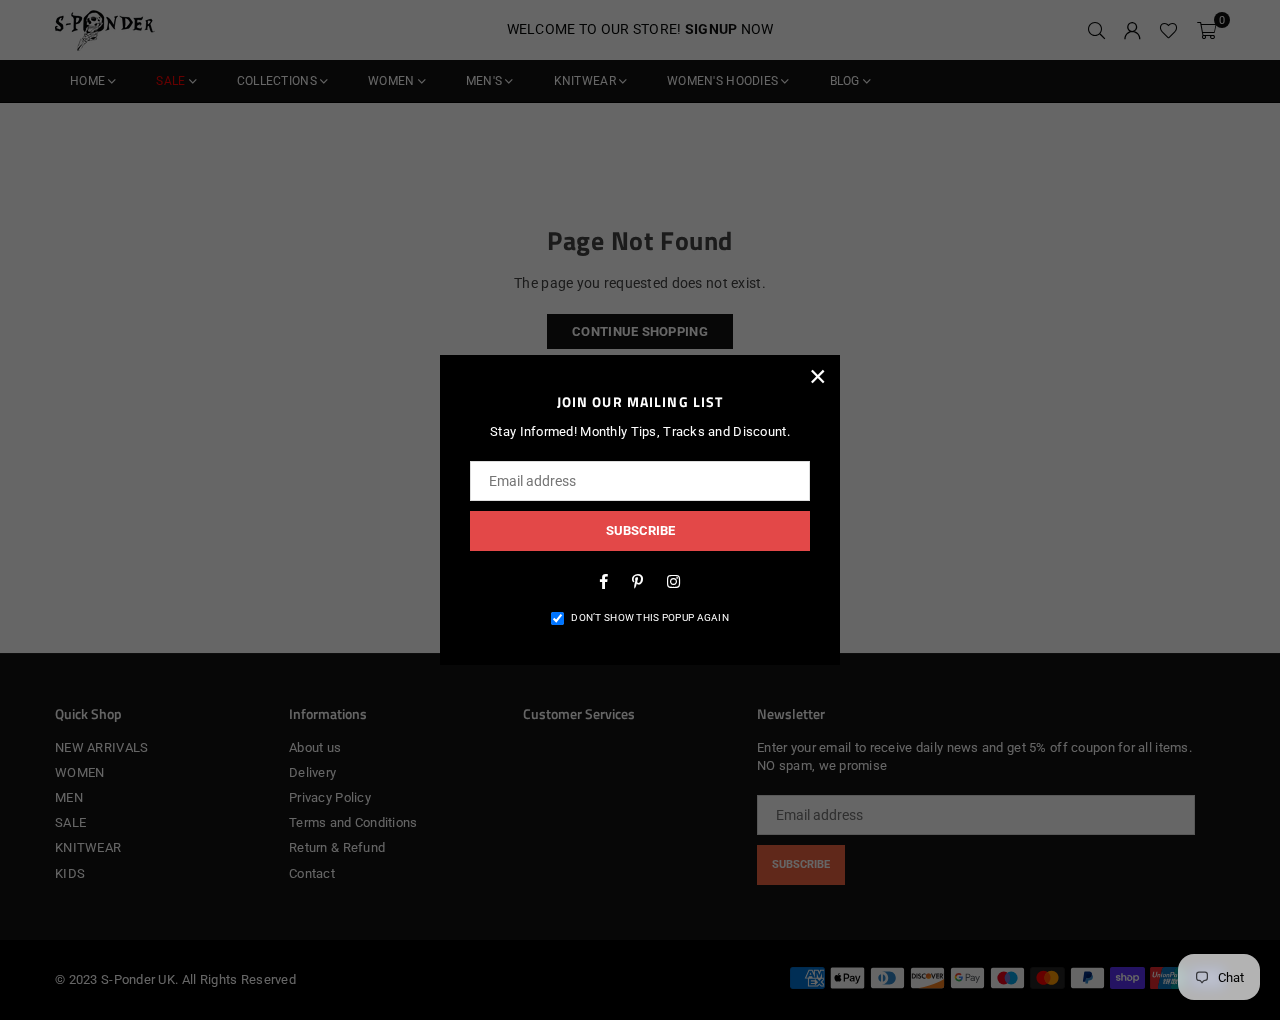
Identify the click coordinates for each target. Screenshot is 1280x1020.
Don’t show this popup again (650, 617)
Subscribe (640, 530)
